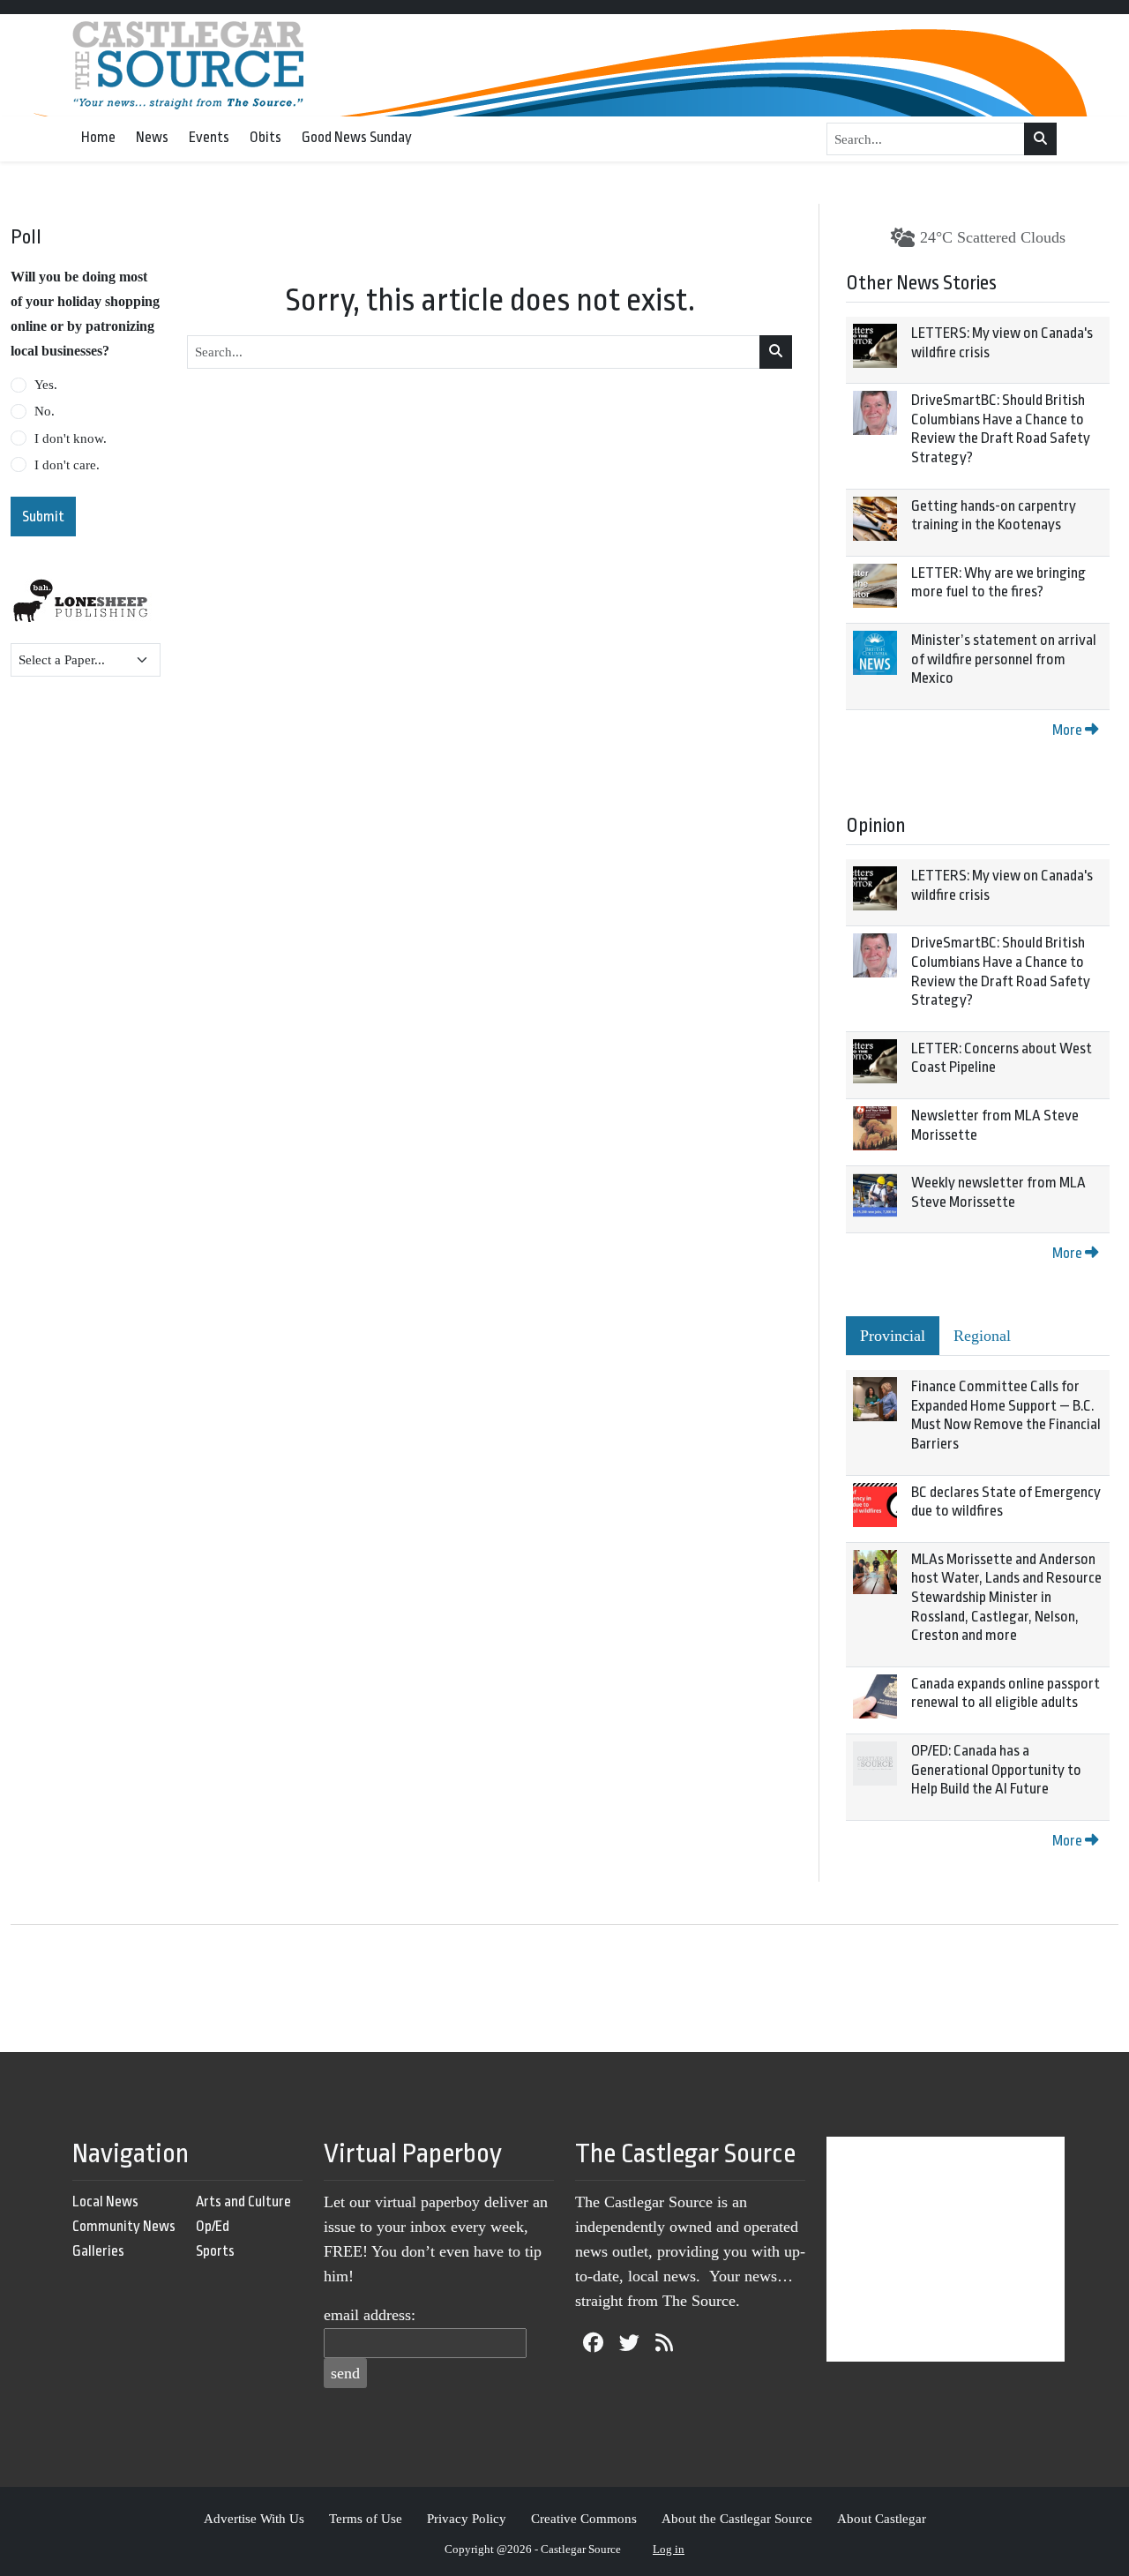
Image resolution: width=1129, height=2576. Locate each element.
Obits (265, 137)
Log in (669, 2549)
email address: (370, 2315)
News (152, 137)
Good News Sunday (357, 137)
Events (209, 137)
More (1069, 730)
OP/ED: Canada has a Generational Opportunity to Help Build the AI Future (996, 1770)
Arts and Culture (243, 2202)
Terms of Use (366, 2518)
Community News (124, 2226)
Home (98, 137)
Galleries (98, 2251)
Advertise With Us (254, 2518)
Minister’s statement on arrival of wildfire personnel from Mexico (1004, 659)
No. (45, 411)
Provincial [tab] (893, 1336)
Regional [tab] (982, 1336)
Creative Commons (584, 2518)
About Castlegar (882, 2518)
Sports (215, 2251)
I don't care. (67, 465)
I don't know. (71, 438)
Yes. (46, 385)
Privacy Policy (467, 2518)
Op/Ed (213, 2226)
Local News (105, 2202)
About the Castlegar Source (737, 2518)
